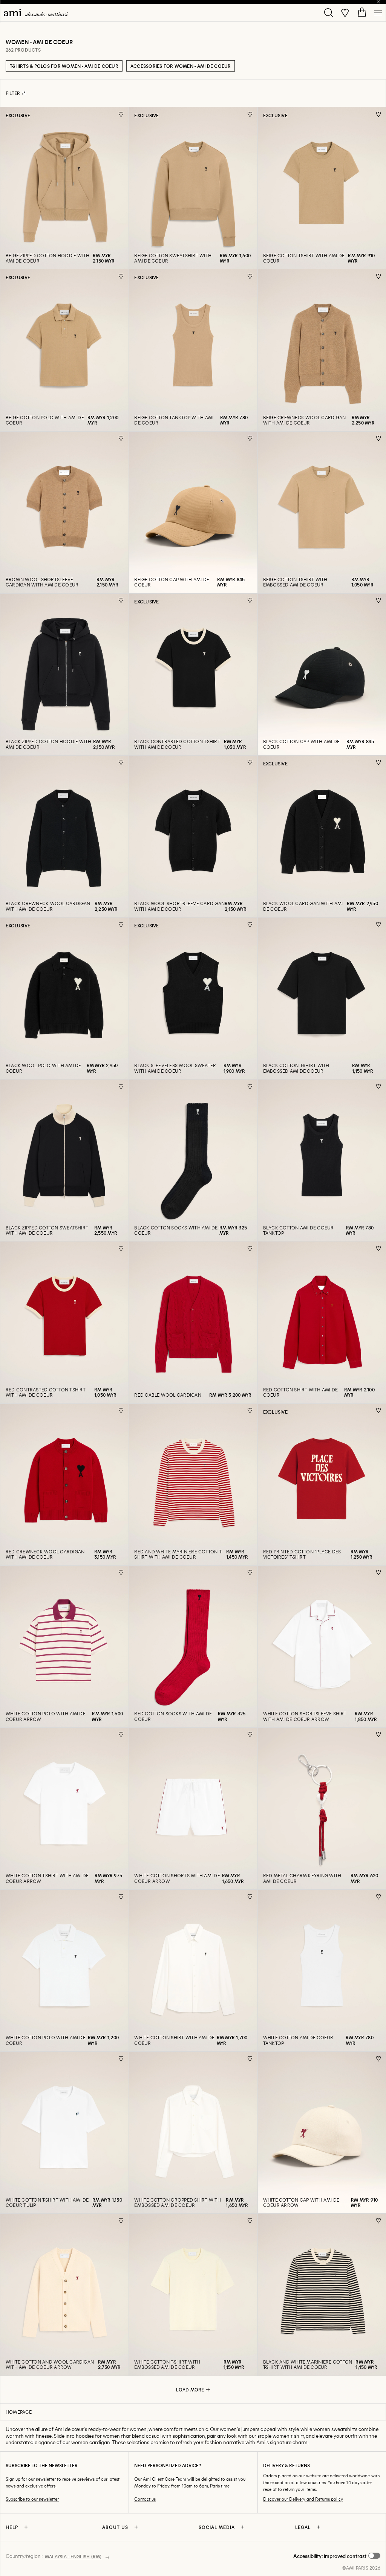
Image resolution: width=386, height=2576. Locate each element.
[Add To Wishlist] (121, 114)
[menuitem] (36, 13)
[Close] (378, 2)
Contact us (145, 2499)
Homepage (19, 2412)
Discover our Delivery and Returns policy (303, 2499)
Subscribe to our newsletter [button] (32, 2499)
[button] (337, 2556)
